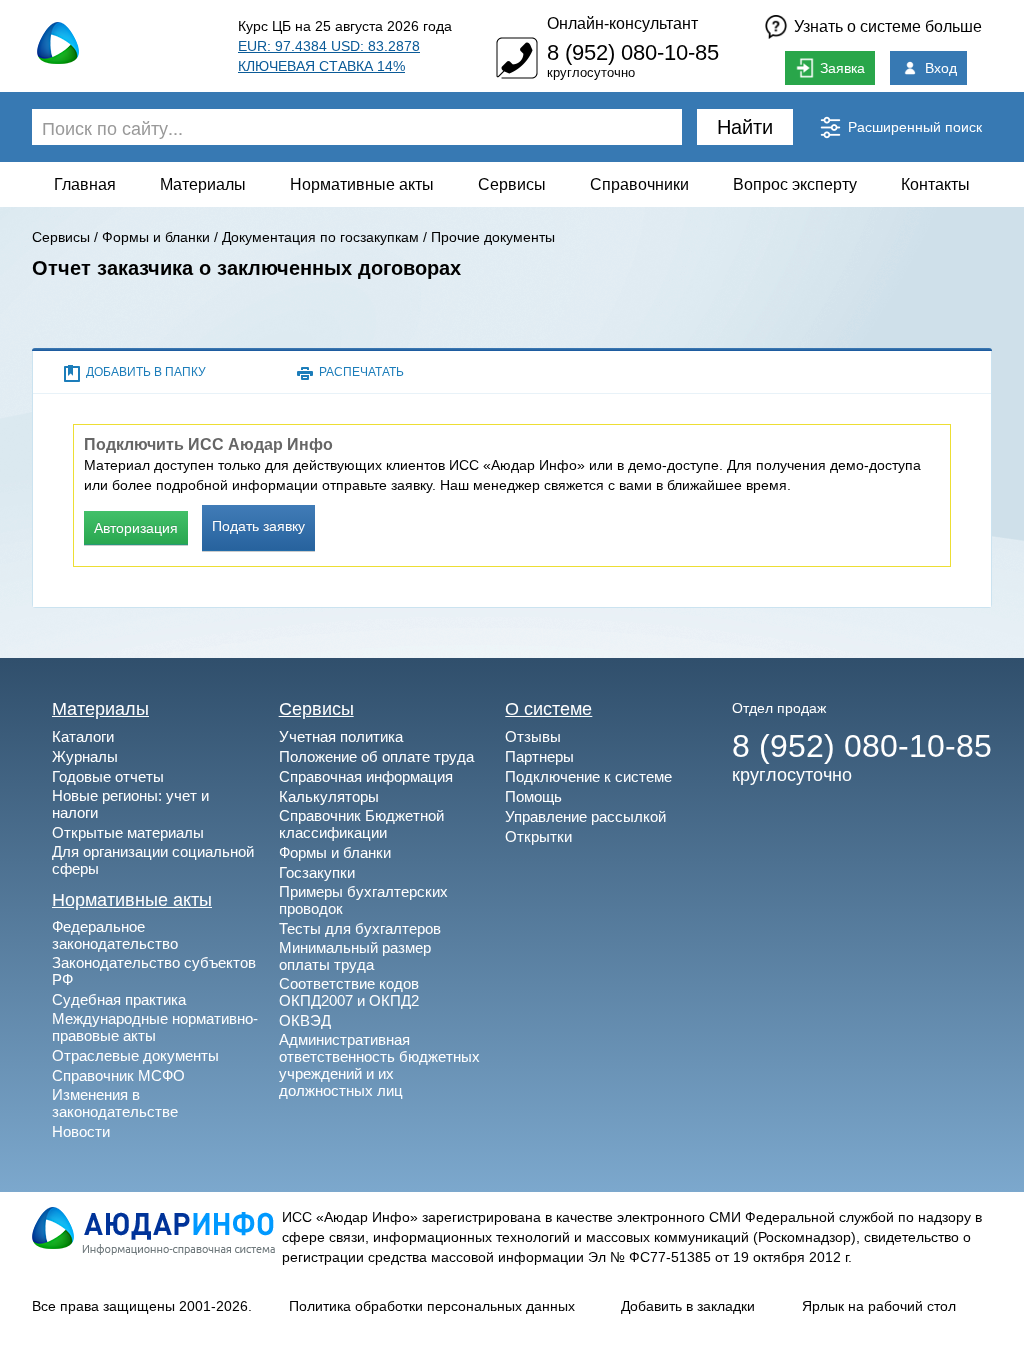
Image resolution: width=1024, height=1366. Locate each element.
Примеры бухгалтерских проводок (363, 900)
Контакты (935, 184)
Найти (745, 127)
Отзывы (533, 736)
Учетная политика (341, 736)
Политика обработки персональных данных (432, 1306)
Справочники (639, 184)
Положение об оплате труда (376, 756)
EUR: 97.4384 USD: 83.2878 (329, 46)
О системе (548, 709)
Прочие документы (493, 237)
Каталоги (83, 736)
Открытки (538, 836)
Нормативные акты (362, 184)
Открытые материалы (128, 832)
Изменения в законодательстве (115, 1103)
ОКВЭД (305, 1020)
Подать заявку (258, 526)
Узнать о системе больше (888, 26)
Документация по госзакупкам (320, 237)
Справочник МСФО (118, 1075)
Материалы (203, 184)
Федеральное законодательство (115, 935)
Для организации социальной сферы (153, 860)
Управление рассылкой (585, 816)
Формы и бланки (156, 237)
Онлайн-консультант (622, 23)
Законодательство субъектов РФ (154, 971)
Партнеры (539, 756)
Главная (85, 184)
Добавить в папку (146, 372)
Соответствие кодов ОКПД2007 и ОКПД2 (349, 992)
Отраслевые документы (135, 1055)
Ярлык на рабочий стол (879, 1306)
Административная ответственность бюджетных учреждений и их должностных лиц (379, 1065)
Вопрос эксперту (795, 184)
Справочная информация (366, 776)
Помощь (533, 796)
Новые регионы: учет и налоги (130, 804)
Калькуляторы (329, 796)
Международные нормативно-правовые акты (155, 1027)
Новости (81, 1131)
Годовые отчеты (108, 776)
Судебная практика (119, 999)
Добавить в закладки (688, 1306)
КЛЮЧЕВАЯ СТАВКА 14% (321, 66)
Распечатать (361, 372)
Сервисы (512, 184)
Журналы (85, 756)
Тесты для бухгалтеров (360, 928)
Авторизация (136, 528)
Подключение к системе (588, 776)
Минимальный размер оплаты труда (355, 956)
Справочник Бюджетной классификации (361, 824)
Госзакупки (317, 872)
